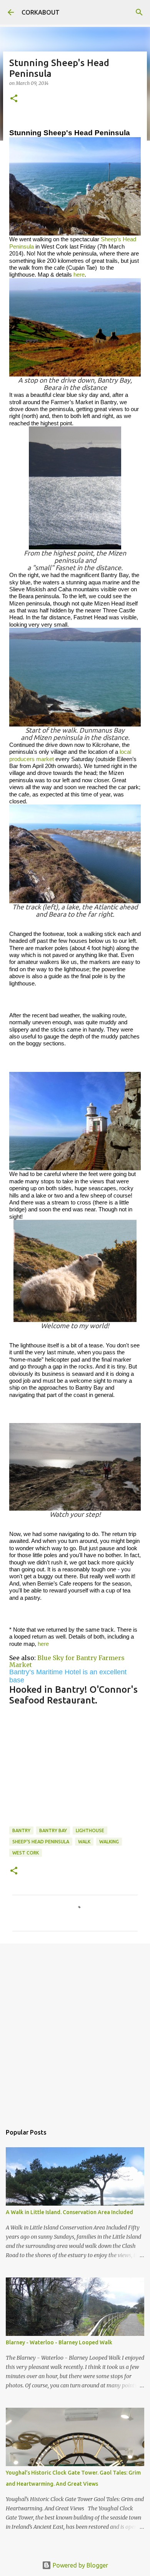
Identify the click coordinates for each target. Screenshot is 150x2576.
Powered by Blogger (80, 2565)
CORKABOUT (41, 12)
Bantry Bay (53, 1830)
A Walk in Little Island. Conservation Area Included (69, 2212)
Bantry (21, 1830)
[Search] (139, 12)
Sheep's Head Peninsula (41, 1842)
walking (109, 1842)
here (79, 275)
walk (84, 1842)
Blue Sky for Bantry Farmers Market (67, 1661)
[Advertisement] (75, 2030)
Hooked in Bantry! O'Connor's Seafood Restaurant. (73, 1695)
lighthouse (90, 1830)
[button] (14, 99)
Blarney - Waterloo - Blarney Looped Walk (59, 2342)
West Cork (26, 1853)
